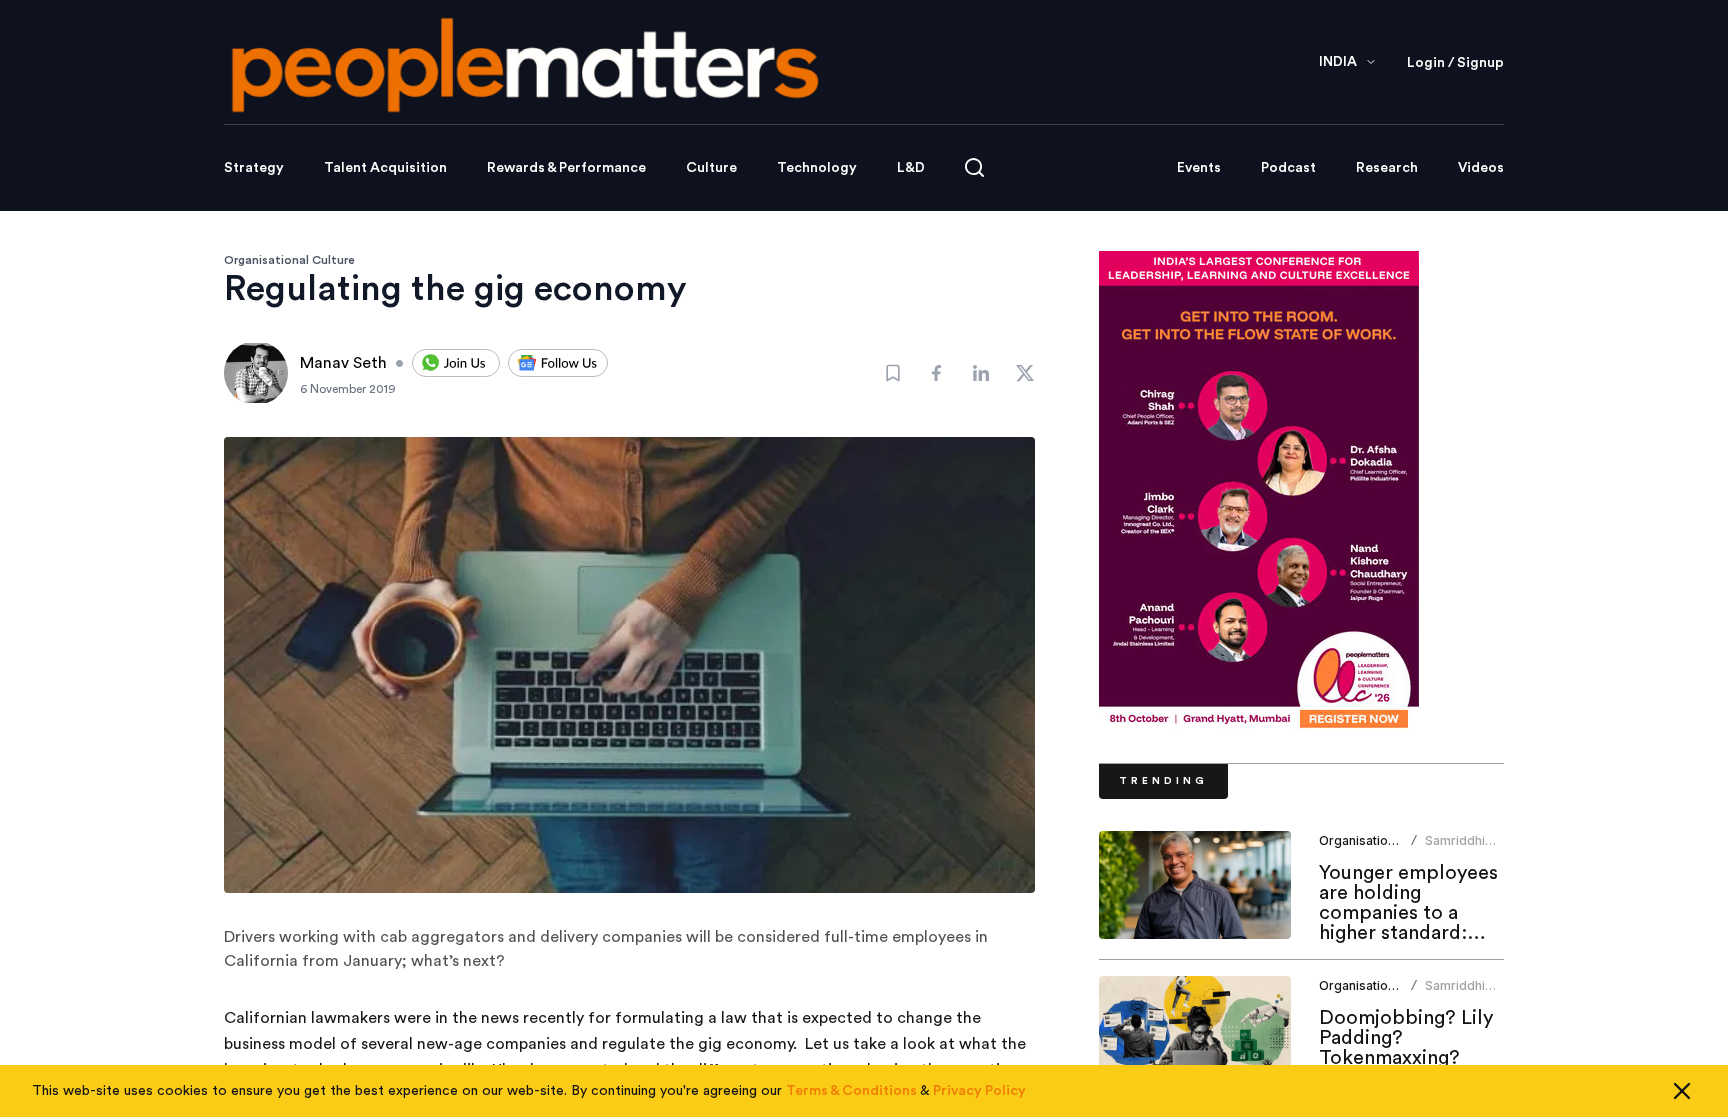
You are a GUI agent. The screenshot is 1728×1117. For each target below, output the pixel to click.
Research (1387, 168)
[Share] (937, 373)
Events (1199, 168)
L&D (911, 168)
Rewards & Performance (566, 168)
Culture (711, 168)
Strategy (254, 168)
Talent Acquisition (385, 168)
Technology (817, 168)
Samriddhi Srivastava (1456, 848)
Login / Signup (1455, 63)
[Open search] (974, 167)
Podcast (1288, 168)
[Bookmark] (893, 373)
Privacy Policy (979, 1091)
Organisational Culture (289, 260)
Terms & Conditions (851, 1091)
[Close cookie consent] (1682, 1091)
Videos (1481, 168)
